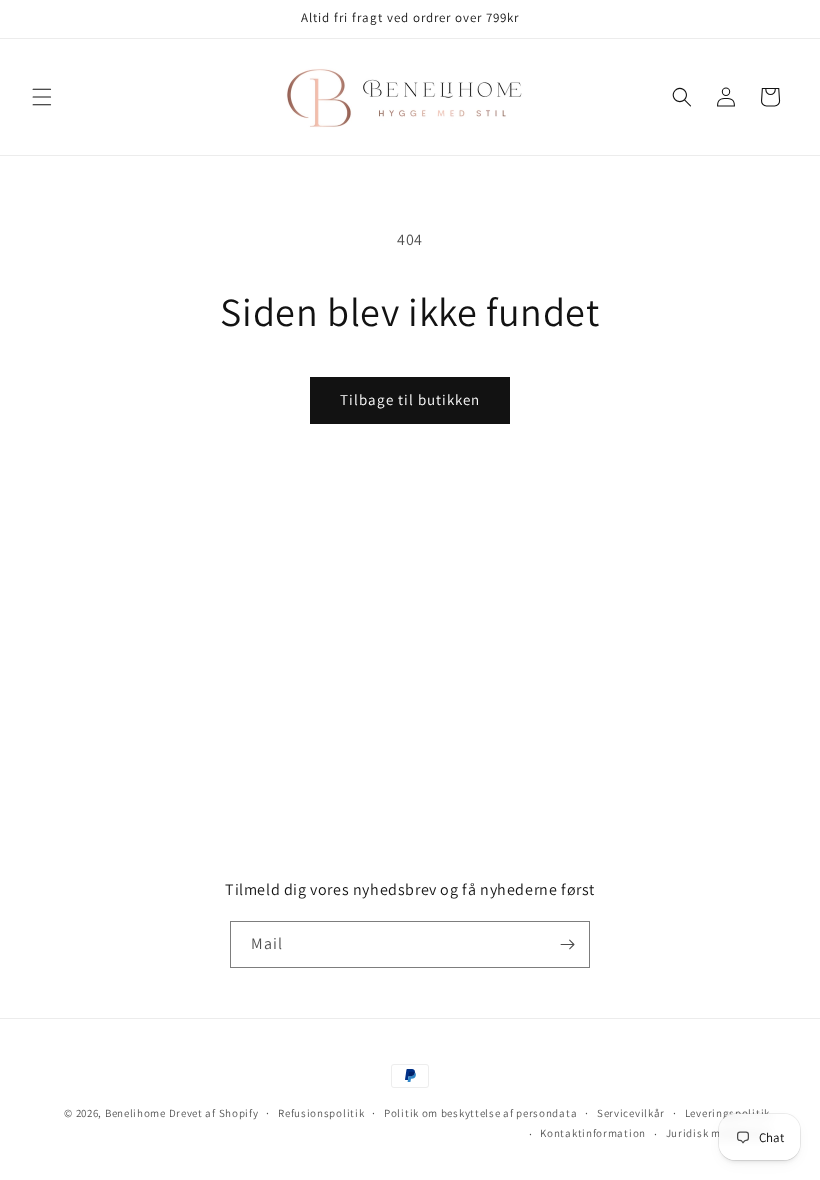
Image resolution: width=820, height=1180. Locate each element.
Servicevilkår (631, 1113)
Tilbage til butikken (410, 399)
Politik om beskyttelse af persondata (480, 1113)
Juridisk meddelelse (718, 1133)
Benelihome (135, 1113)
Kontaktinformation (593, 1133)
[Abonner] (567, 944)
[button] (42, 97)
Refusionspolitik (321, 1113)
